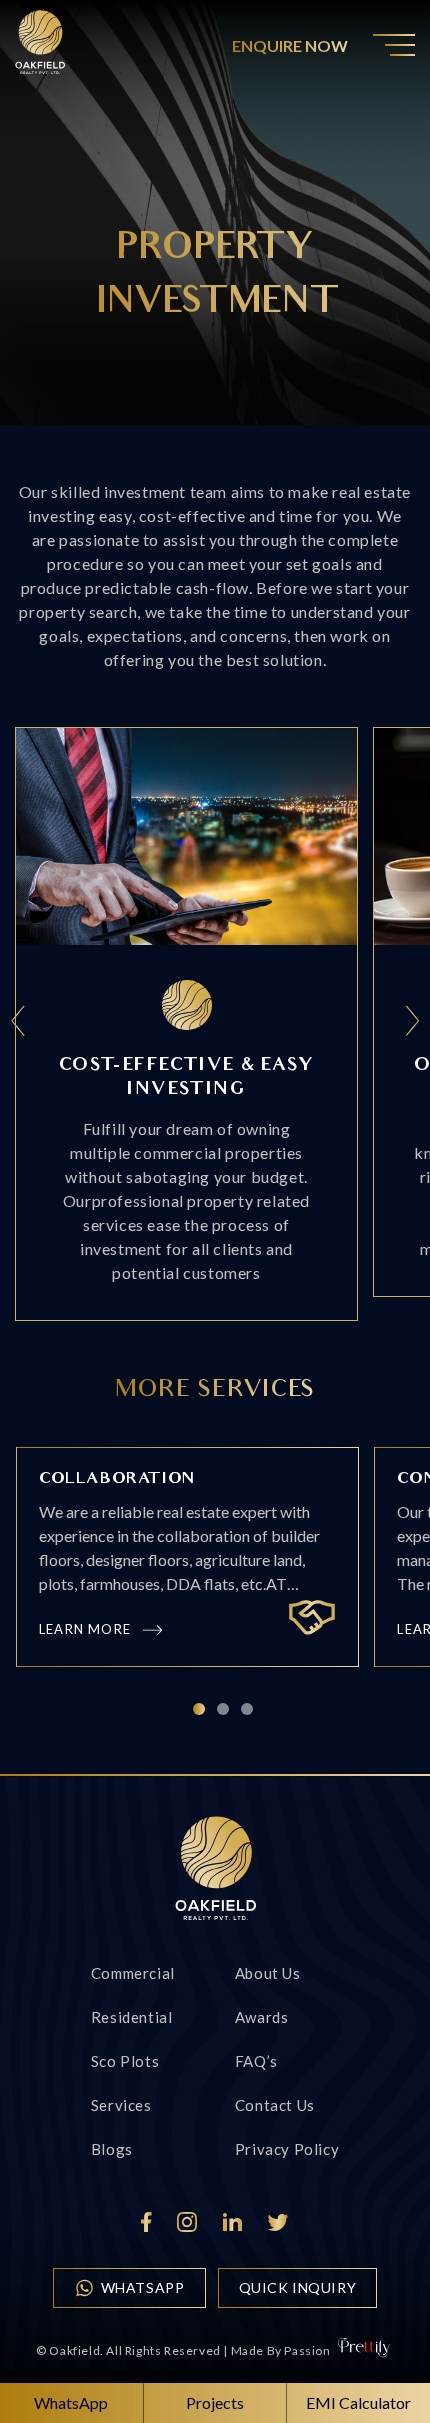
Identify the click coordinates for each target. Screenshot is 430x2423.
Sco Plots (125, 2061)
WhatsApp (143, 2287)
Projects (215, 2402)
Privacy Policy (287, 2149)
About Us (268, 1973)
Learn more (85, 1629)
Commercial (133, 1973)
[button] (199, 1709)
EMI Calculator (358, 2402)
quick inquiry (298, 2287)
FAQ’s (256, 2061)
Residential (132, 2017)
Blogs (112, 2149)
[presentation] (18, 1023)
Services (121, 2105)
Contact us (275, 2105)
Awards (262, 2017)
